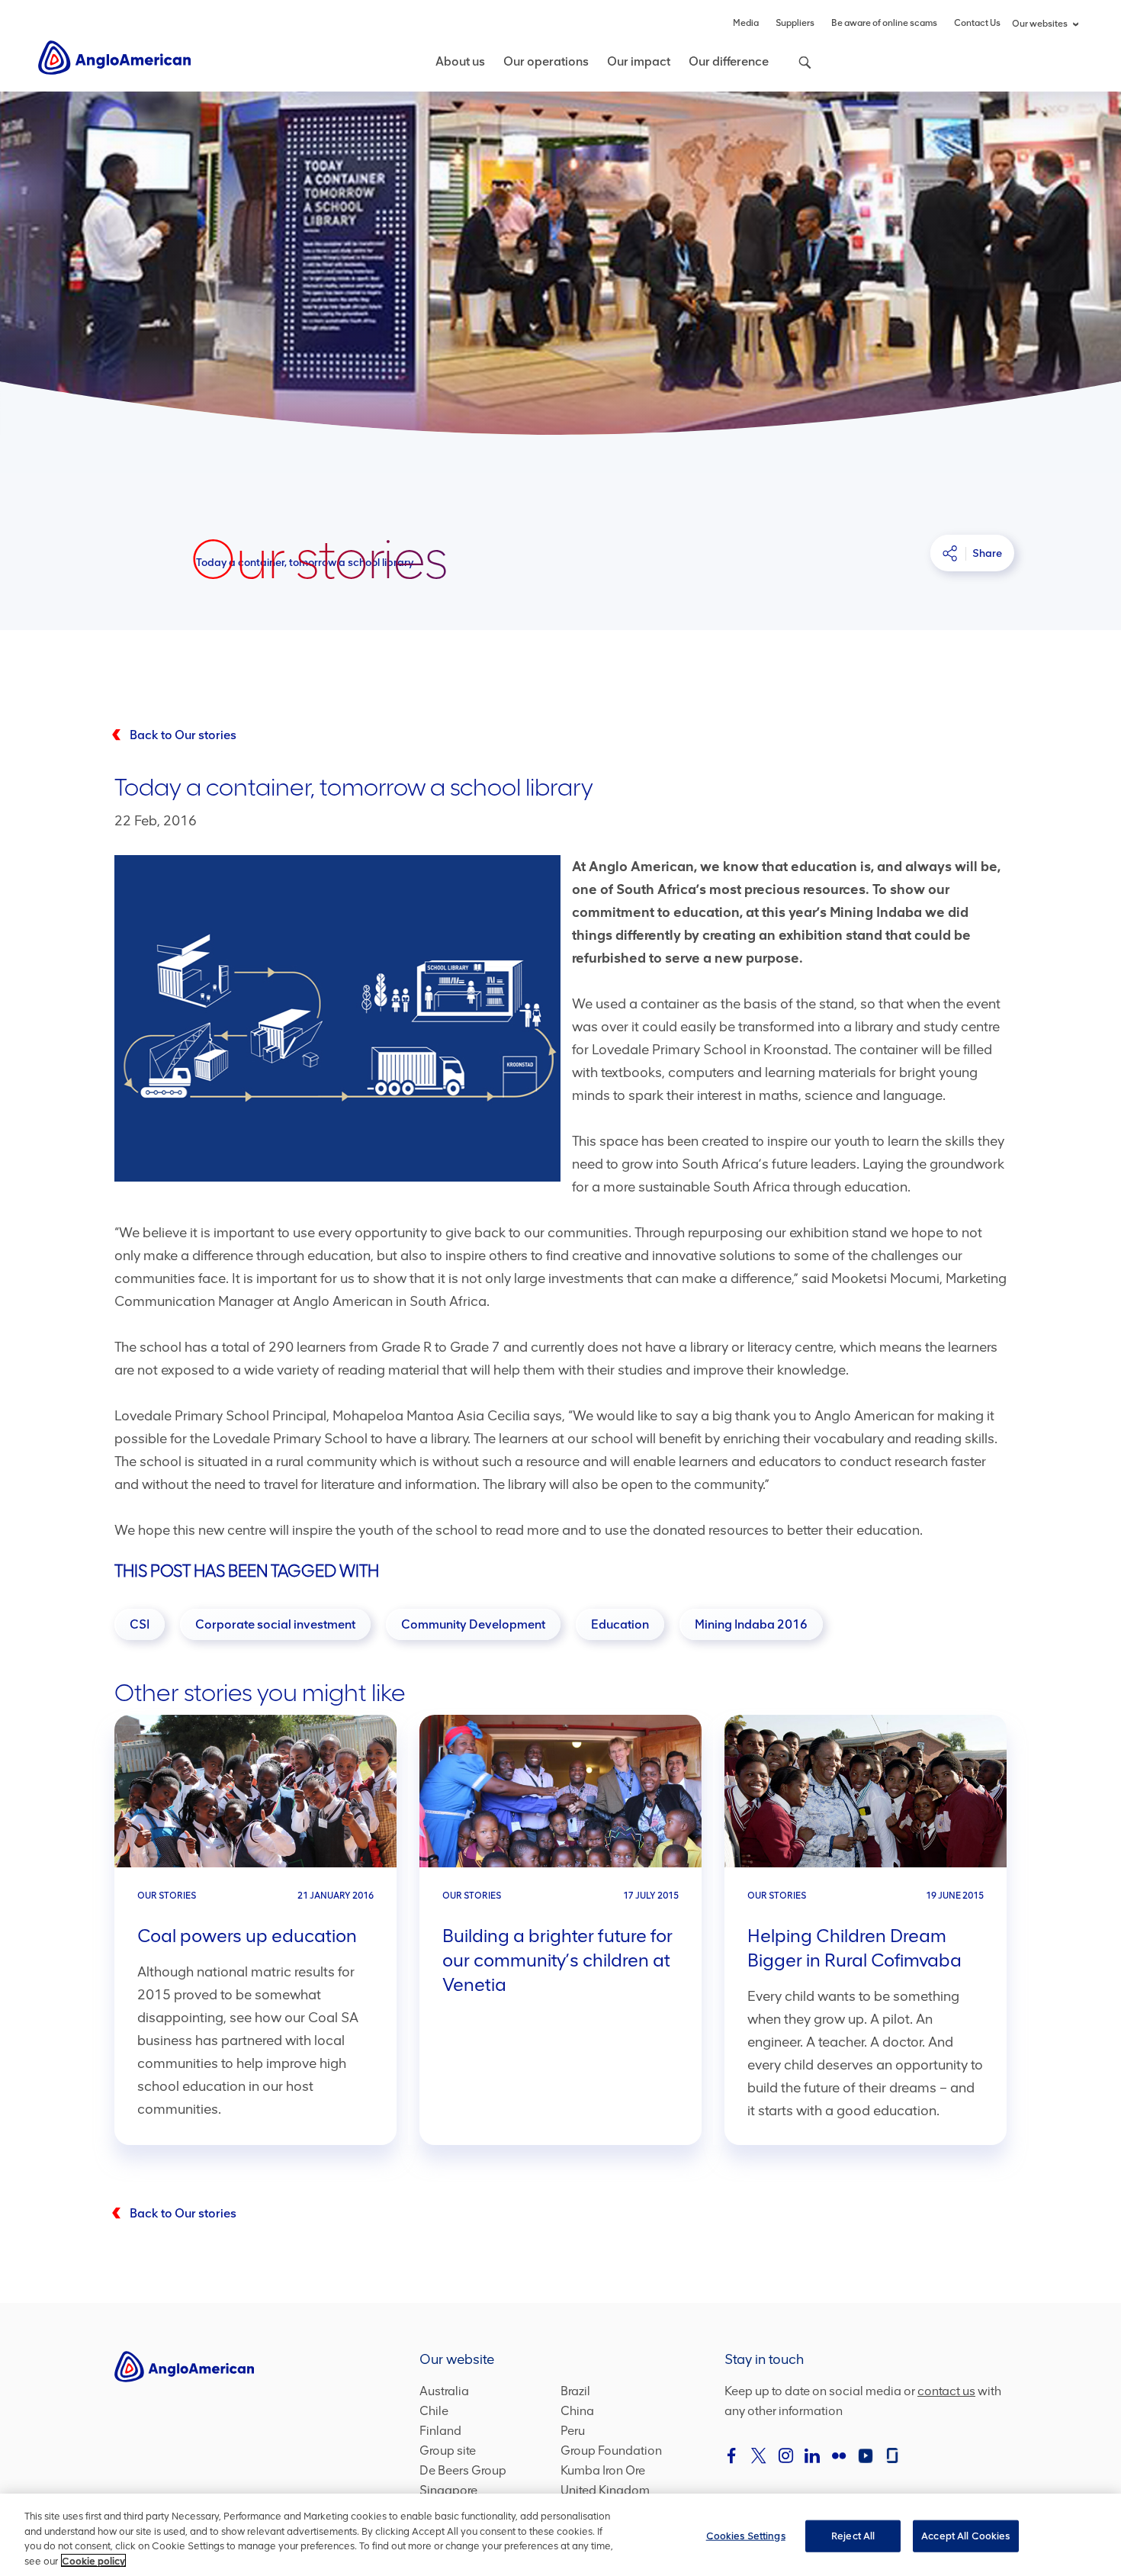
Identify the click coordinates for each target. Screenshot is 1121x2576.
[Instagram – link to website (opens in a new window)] (785, 2455)
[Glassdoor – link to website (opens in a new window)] (892, 2455)
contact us (946, 2391)
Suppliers (795, 23)
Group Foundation (611, 2451)
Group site (448, 2451)
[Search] (797, 71)
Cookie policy (93, 2560)
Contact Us (977, 23)
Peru (573, 2431)
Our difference (729, 61)
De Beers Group (463, 2470)
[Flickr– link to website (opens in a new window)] (839, 2455)
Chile (434, 2411)
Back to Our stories (183, 735)
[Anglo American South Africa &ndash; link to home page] (114, 57)
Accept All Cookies (965, 2536)
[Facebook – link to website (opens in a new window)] (732, 2455)
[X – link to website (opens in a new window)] (759, 2455)
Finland (440, 2431)
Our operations (546, 61)
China (577, 2411)
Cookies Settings (746, 2536)
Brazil (575, 2391)
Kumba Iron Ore (603, 2470)
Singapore (448, 2490)
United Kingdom (605, 2490)
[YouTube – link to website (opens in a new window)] (866, 2455)
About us (460, 61)
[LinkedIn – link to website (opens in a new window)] (812, 2455)
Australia (444, 2391)
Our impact (639, 61)
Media (746, 23)
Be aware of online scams (884, 23)
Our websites (1040, 24)
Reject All (853, 2536)
